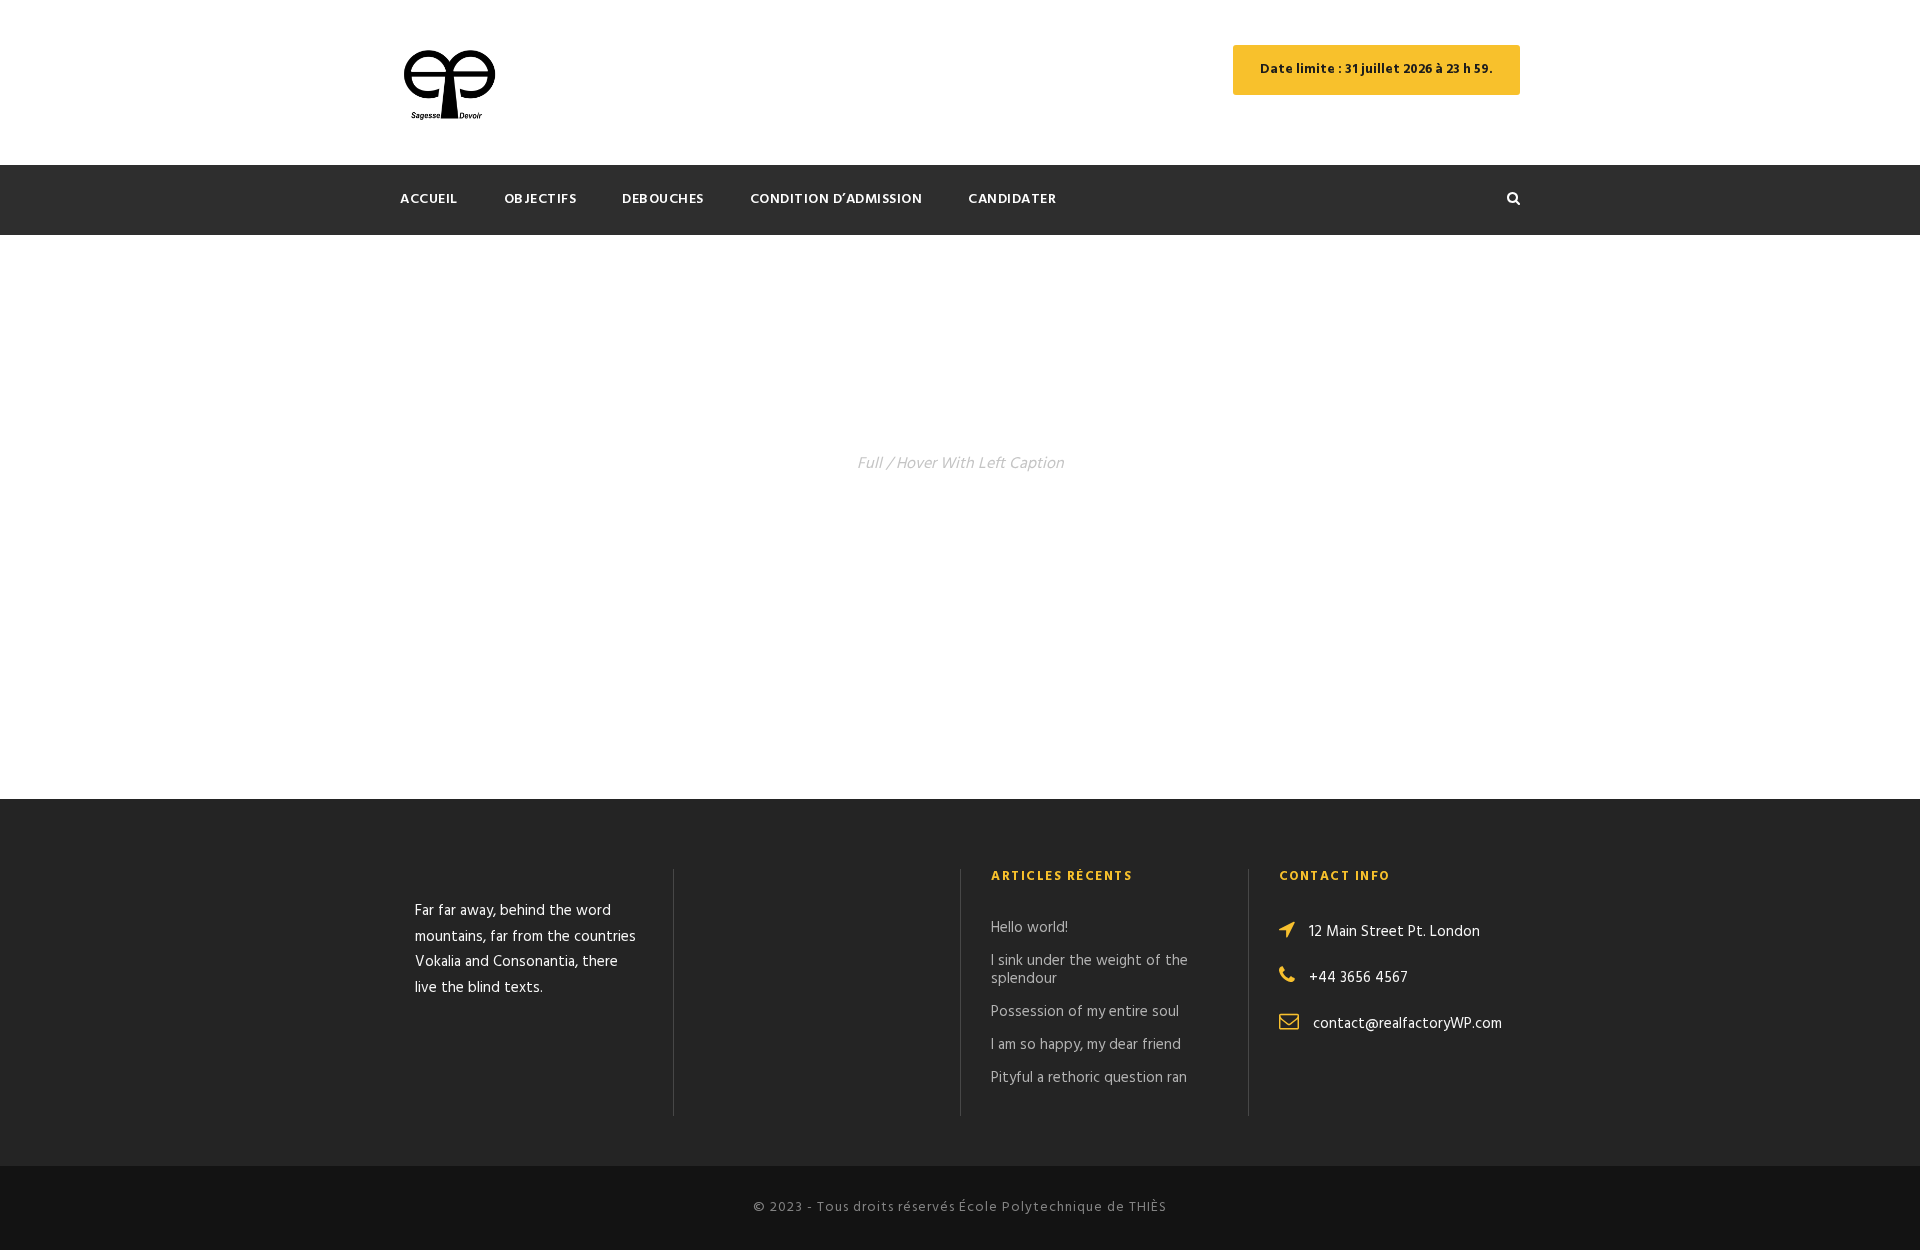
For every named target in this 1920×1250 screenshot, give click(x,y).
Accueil (429, 199)
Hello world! (1029, 928)
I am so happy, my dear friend (1086, 1045)
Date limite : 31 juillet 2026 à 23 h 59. (1376, 69)
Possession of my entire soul (1085, 1012)
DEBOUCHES (663, 199)
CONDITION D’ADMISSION (836, 199)
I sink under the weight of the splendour (1089, 970)
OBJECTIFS (540, 199)
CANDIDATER (1012, 199)
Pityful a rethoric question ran (1089, 1078)
